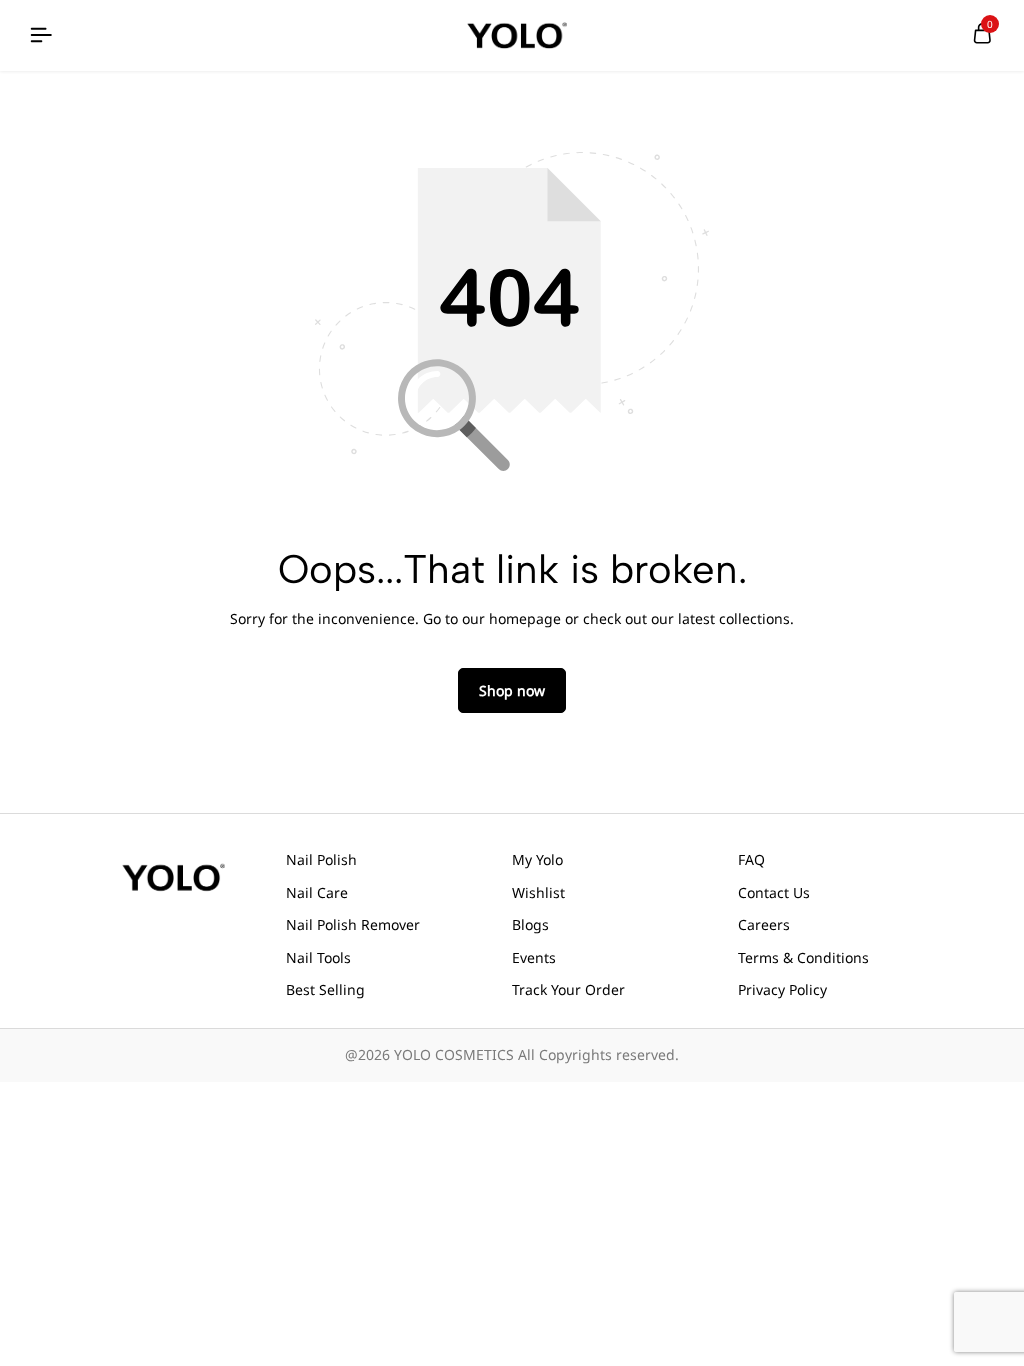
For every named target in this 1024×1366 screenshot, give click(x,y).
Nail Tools (318, 957)
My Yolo (537, 859)
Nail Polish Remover (353, 924)
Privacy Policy (782, 989)
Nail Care (317, 892)
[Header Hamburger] (41, 35)
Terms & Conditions (803, 957)
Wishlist (538, 892)
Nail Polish (321, 859)
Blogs (530, 924)
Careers (764, 924)
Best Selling (325, 989)
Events (534, 957)
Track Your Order (568, 989)
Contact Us (774, 892)
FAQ (751, 859)
